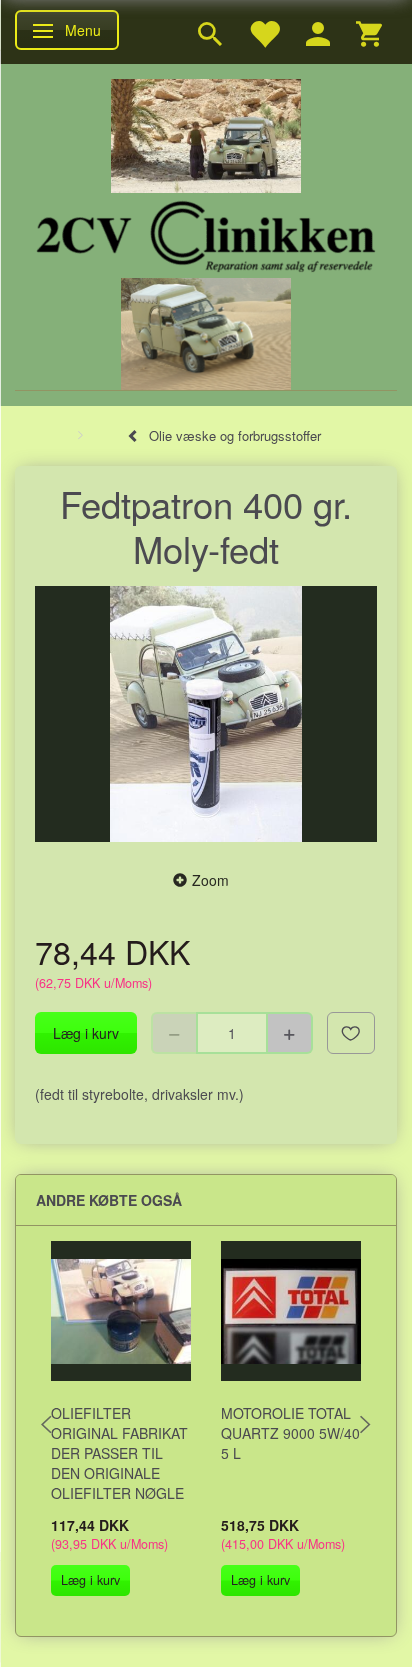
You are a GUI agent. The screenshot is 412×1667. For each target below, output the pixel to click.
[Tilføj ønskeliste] (351, 1033)
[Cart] (369, 32)
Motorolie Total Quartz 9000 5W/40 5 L (290, 1433)
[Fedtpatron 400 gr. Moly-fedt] (206, 714)
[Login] (318, 32)
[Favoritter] (264, 32)
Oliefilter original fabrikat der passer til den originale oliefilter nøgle (119, 1453)
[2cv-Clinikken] (206, 233)
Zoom (210, 880)
